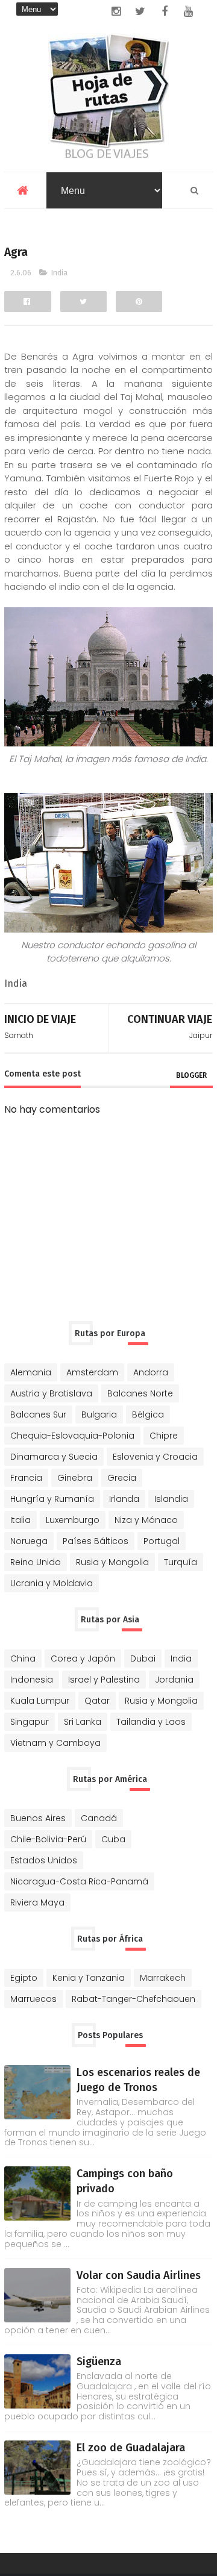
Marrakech (163, 1978)
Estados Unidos (44, 1860)
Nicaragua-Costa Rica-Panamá (79, 1881)
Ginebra (75, 1478)
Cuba (113, 1839)
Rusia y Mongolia (112, 1562)
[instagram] (116, 11)
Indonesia (32, 1680)
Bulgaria (99, 1415)
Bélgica (148, 1415)
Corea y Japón (83, 1658)
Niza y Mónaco (146, 1520)
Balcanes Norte (140, 1393)
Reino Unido (36, 1562)
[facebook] (165, 11)
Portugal (162, 1541)
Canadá (99, 1818)
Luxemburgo (73, 1520)
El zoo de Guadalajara (131, 2448)
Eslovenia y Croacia (155, 1457)
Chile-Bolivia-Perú (48, 1839)
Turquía (181, 1562)
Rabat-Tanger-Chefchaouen (134, 1999)
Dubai (143, 1658)
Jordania (174, 1680)
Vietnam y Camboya (55, 1743)
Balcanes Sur (38, 1415)
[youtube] (189, 11)
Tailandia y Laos (151, 1722)
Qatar (97, 1701)
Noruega (29, 1541)
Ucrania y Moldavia (52, 1583)
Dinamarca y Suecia (54, 1457)
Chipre (164, 1436)
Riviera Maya (37, 1902)
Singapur (30, 1722)
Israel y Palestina (104, 1680)
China (23, 1658)
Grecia (122, 1478)
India (59, 273)
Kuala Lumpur (40, 1701)
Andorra (151, 1372)
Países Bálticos (96, 1541)
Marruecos (33, 1999)
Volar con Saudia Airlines (139, 2275)
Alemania (31, 1372)
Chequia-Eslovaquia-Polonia (72, 1436)
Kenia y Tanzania (89, 1978)
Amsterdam (92, 1372)
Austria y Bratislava (51, 1393)
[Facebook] (27, 302)
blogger (191, 1075)
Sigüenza (99, 2362)
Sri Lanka (83, 1722)
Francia (26, 1478)
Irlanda (124, 1499)
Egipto (24, 1978)
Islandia (171, 1499)
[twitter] (140, 11)
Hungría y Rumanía (52, 1499)
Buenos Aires (38, 1818)
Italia (20, 1520)
